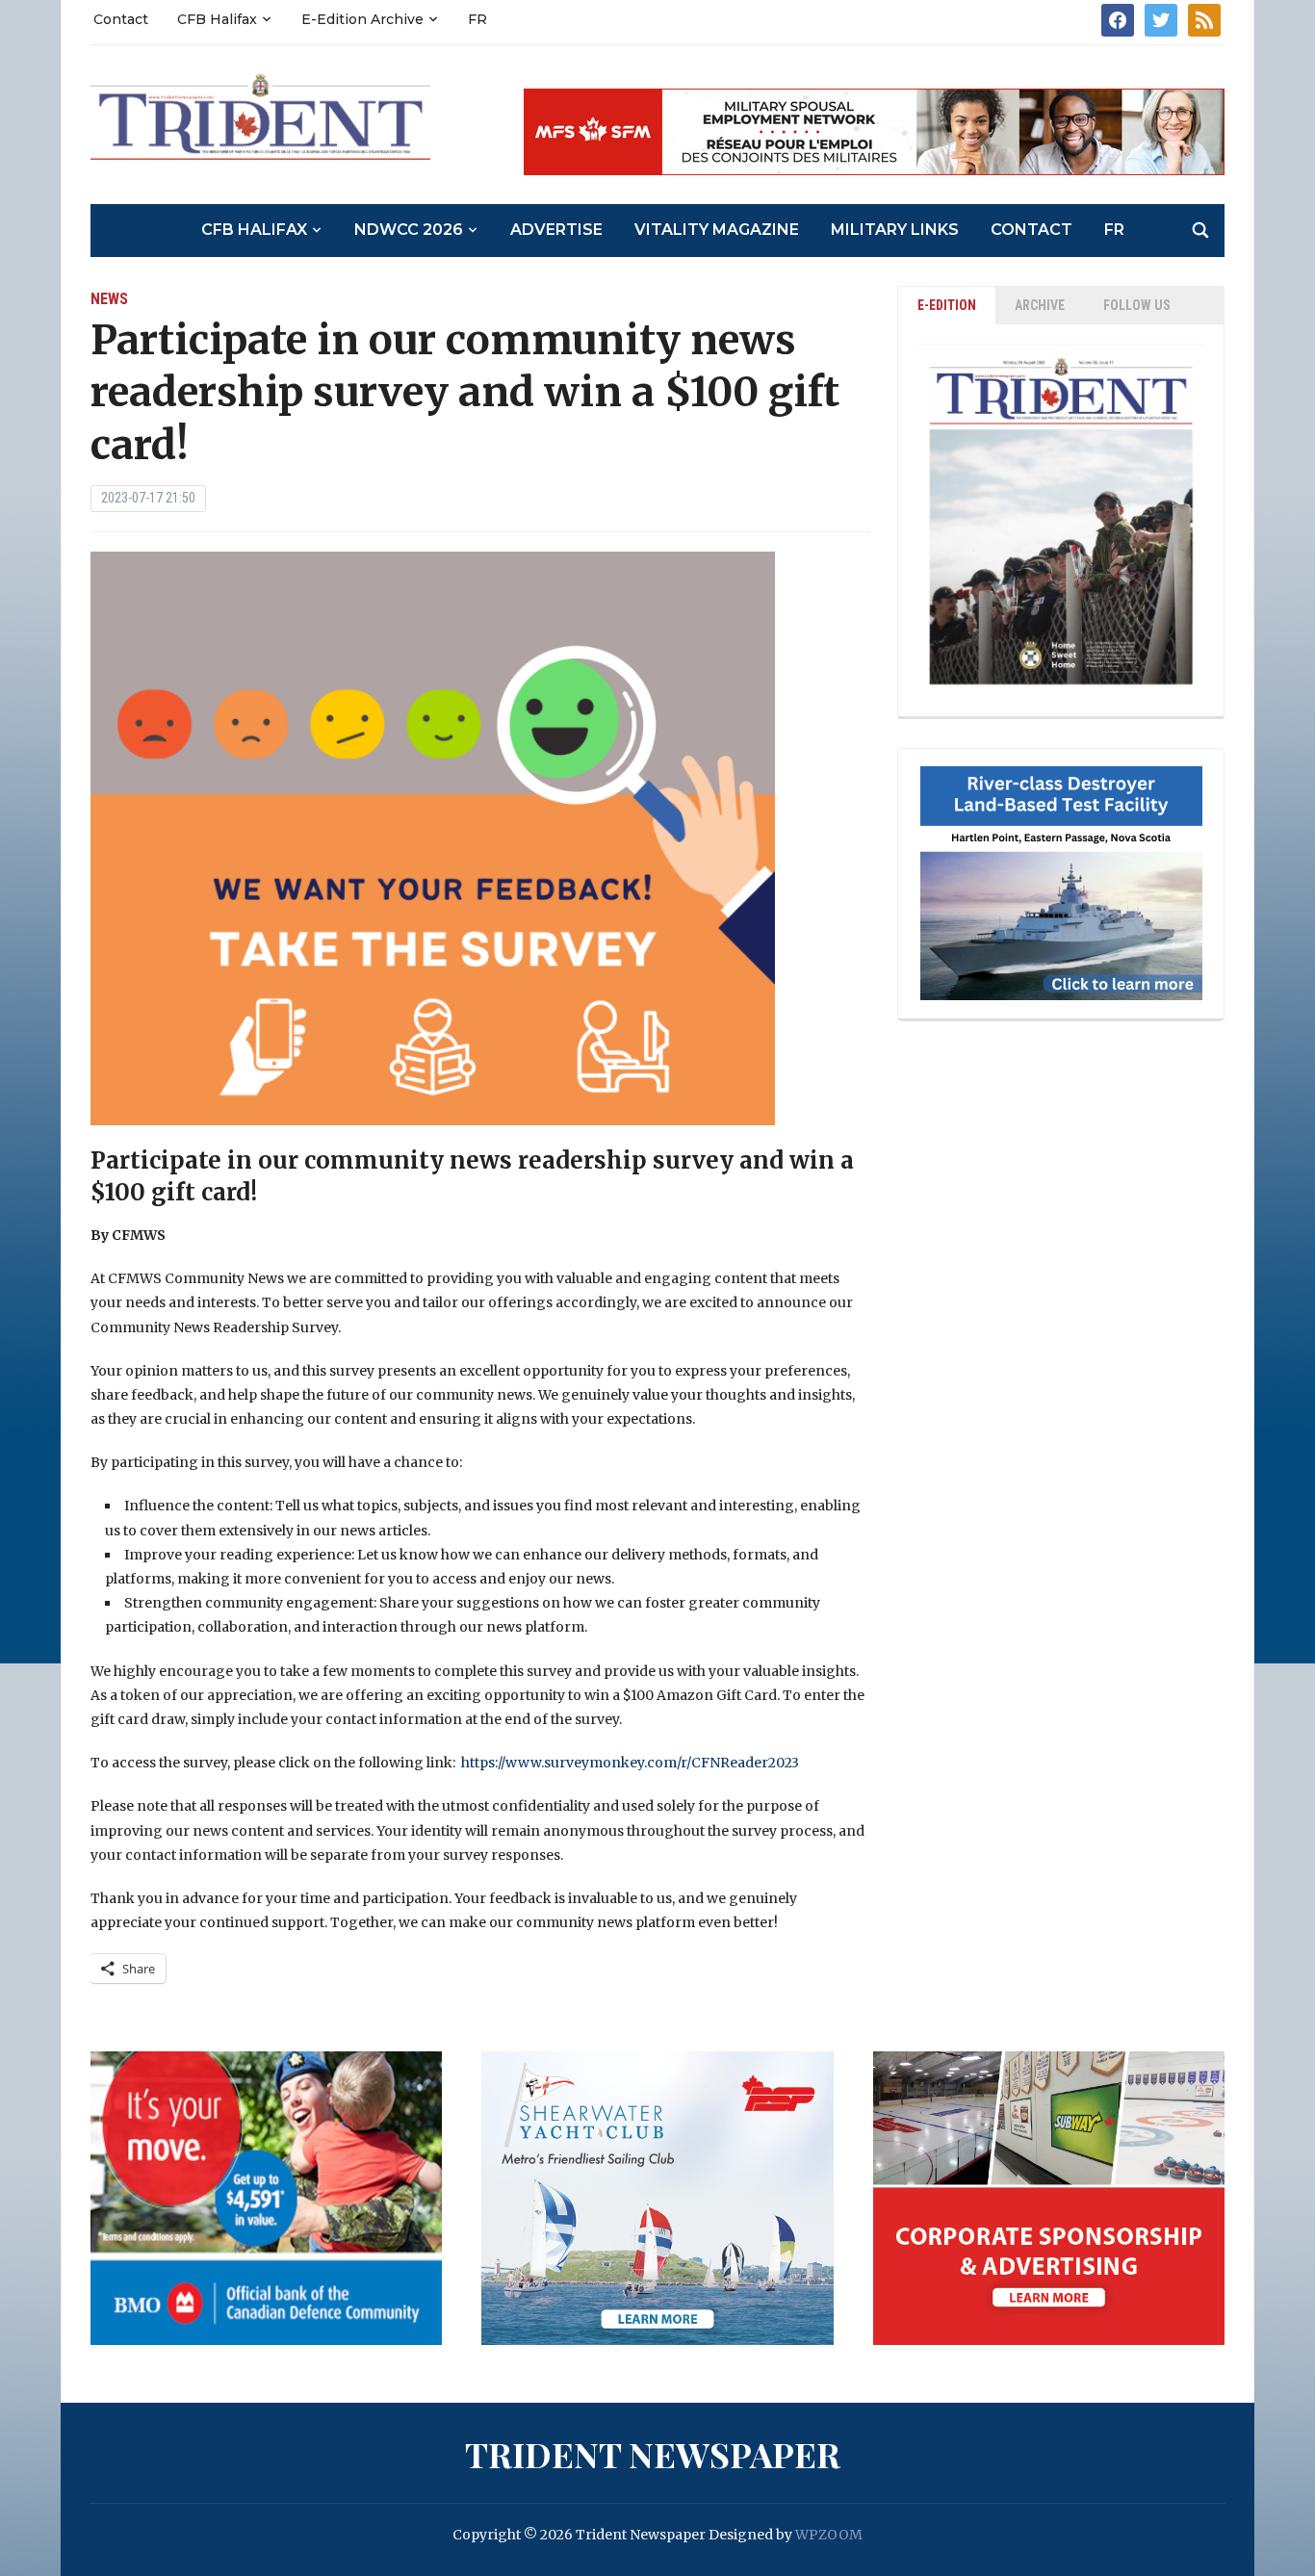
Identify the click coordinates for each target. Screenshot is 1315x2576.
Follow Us (1137, 305)
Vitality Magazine (717, 230)
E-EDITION (947, 305)
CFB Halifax (217, 19)
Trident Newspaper (653, 2454)
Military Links (895, 230)
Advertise (556, 230)
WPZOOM (829, 2535)
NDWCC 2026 (409, 230)
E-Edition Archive (362, 19)
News (109, 299)
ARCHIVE (1040, 305)
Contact (121, 19)
